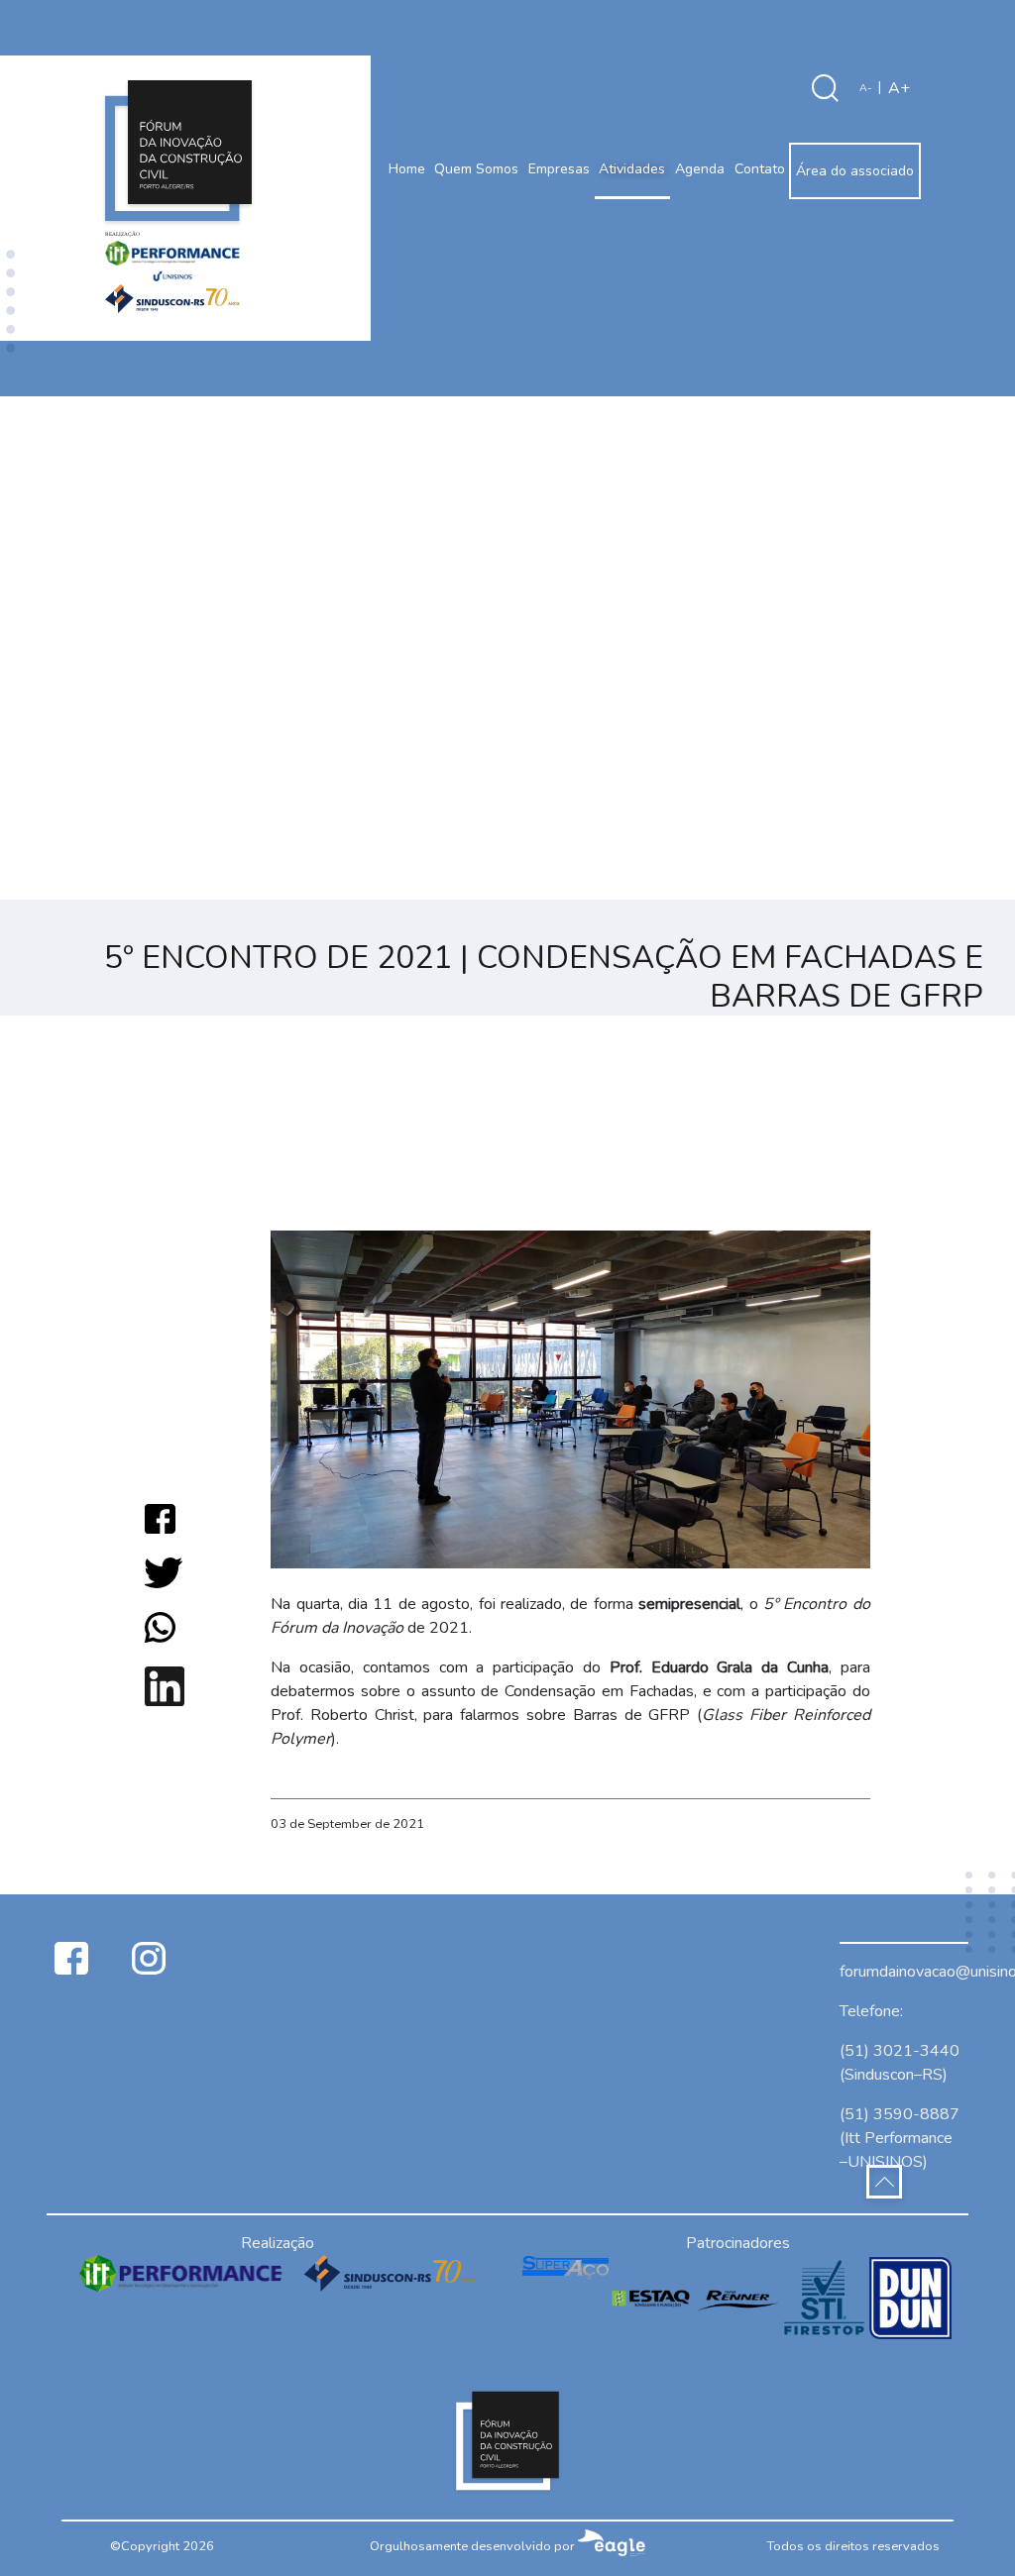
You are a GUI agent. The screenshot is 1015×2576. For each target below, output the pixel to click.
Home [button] (407, 169)
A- (865, 88)
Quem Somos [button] (476, 169)
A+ (899, 88)
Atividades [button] (632, 169)
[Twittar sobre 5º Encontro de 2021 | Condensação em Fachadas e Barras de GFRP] (163, 1572)
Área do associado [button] (855, 171)
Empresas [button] (559, 169)
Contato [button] (760, 169)
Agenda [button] (700, 169)
